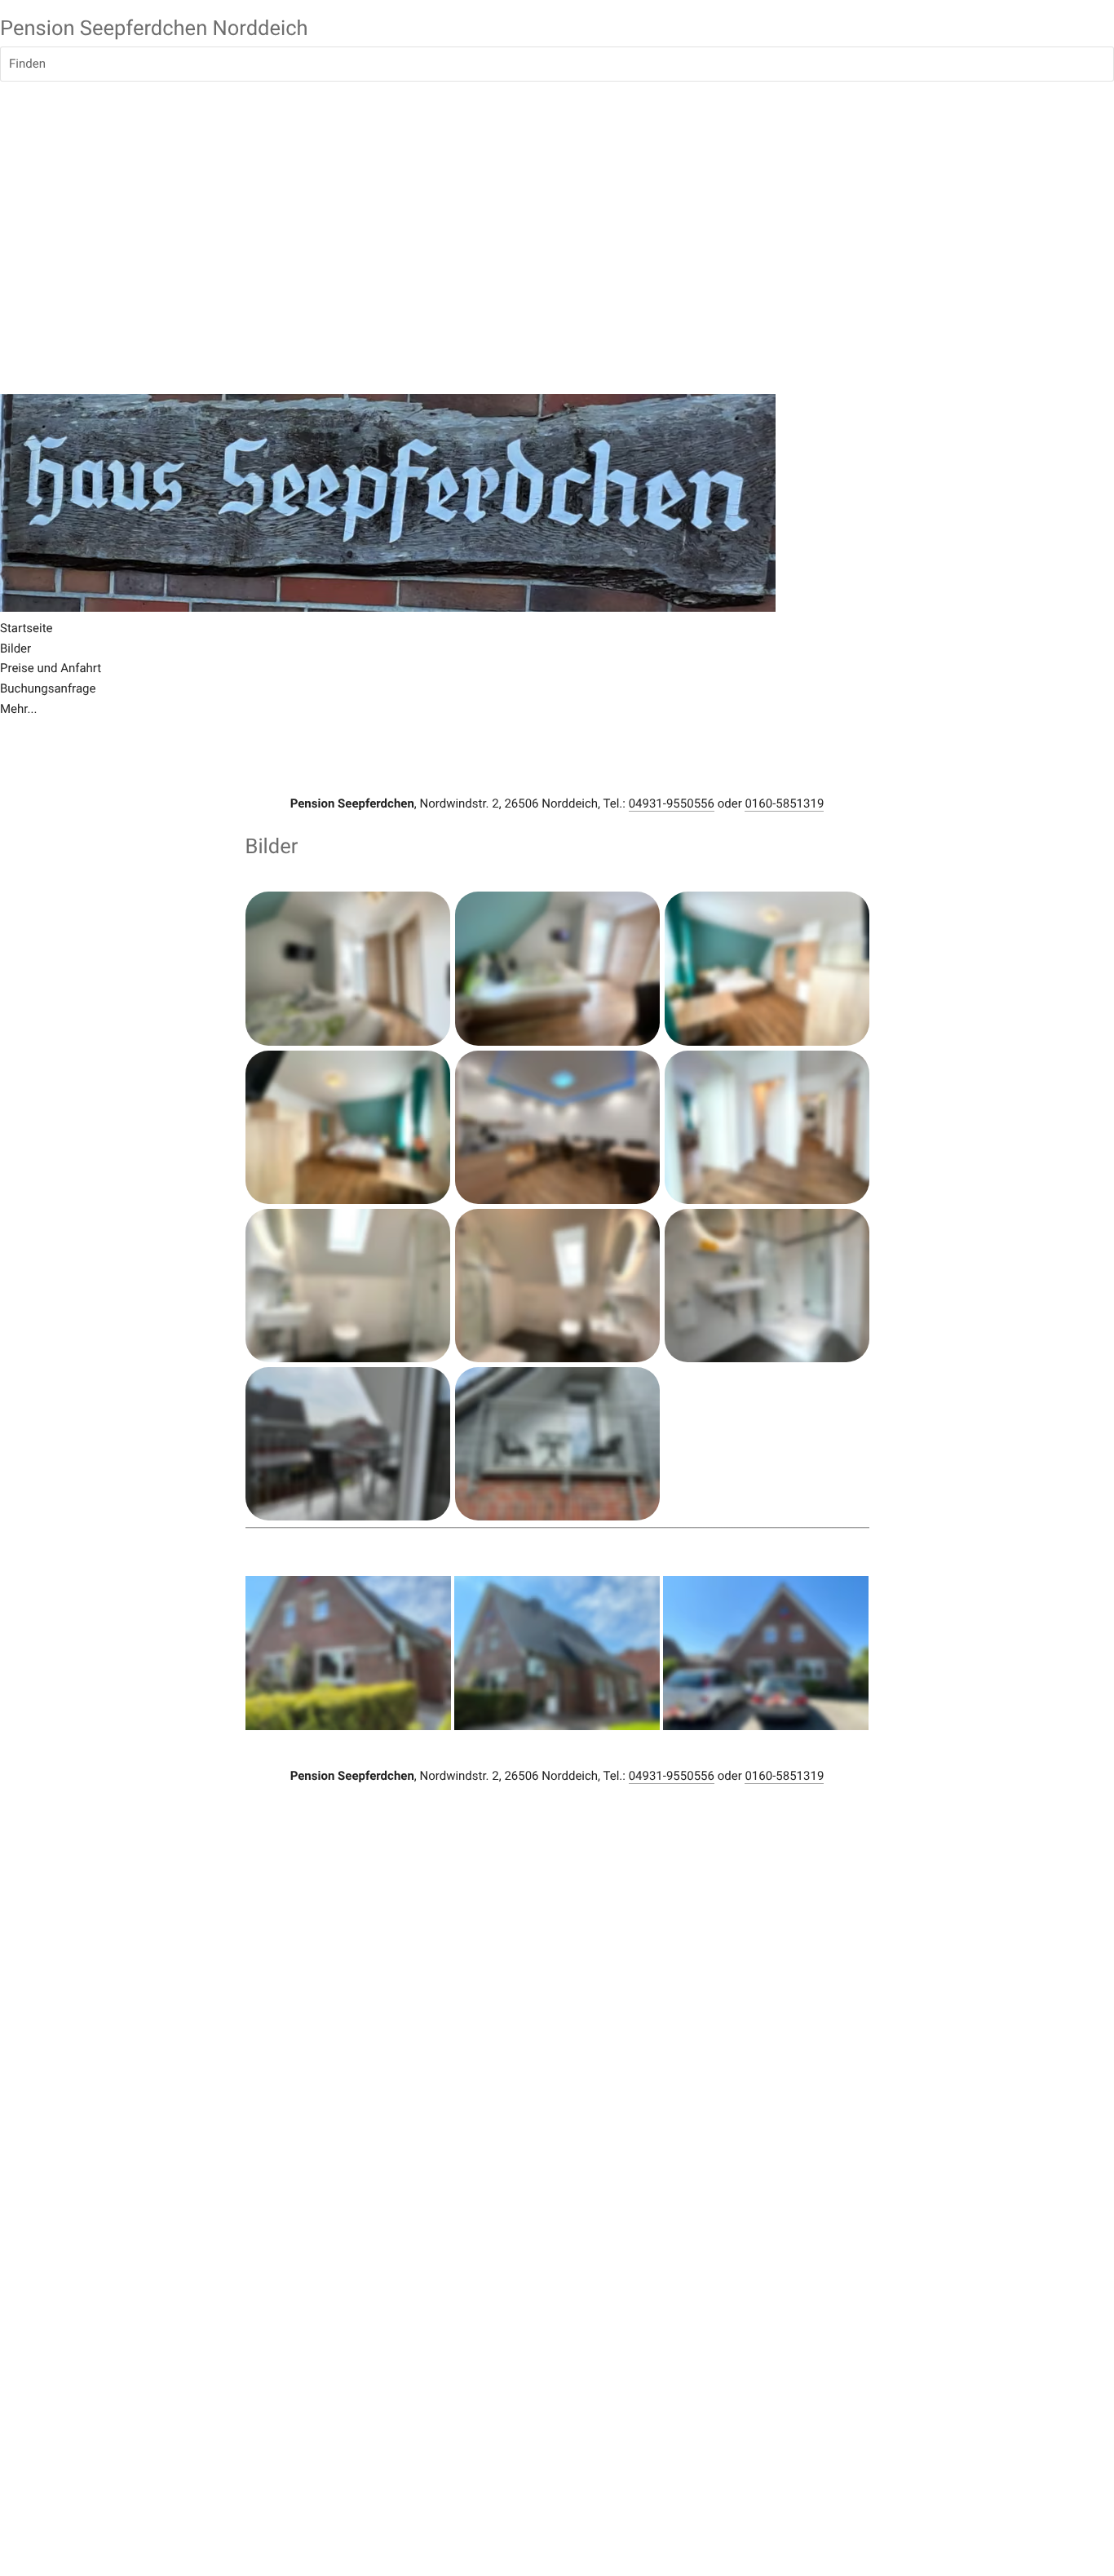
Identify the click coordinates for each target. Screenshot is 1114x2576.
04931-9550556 (672, 803)
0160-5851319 (784, 803)
